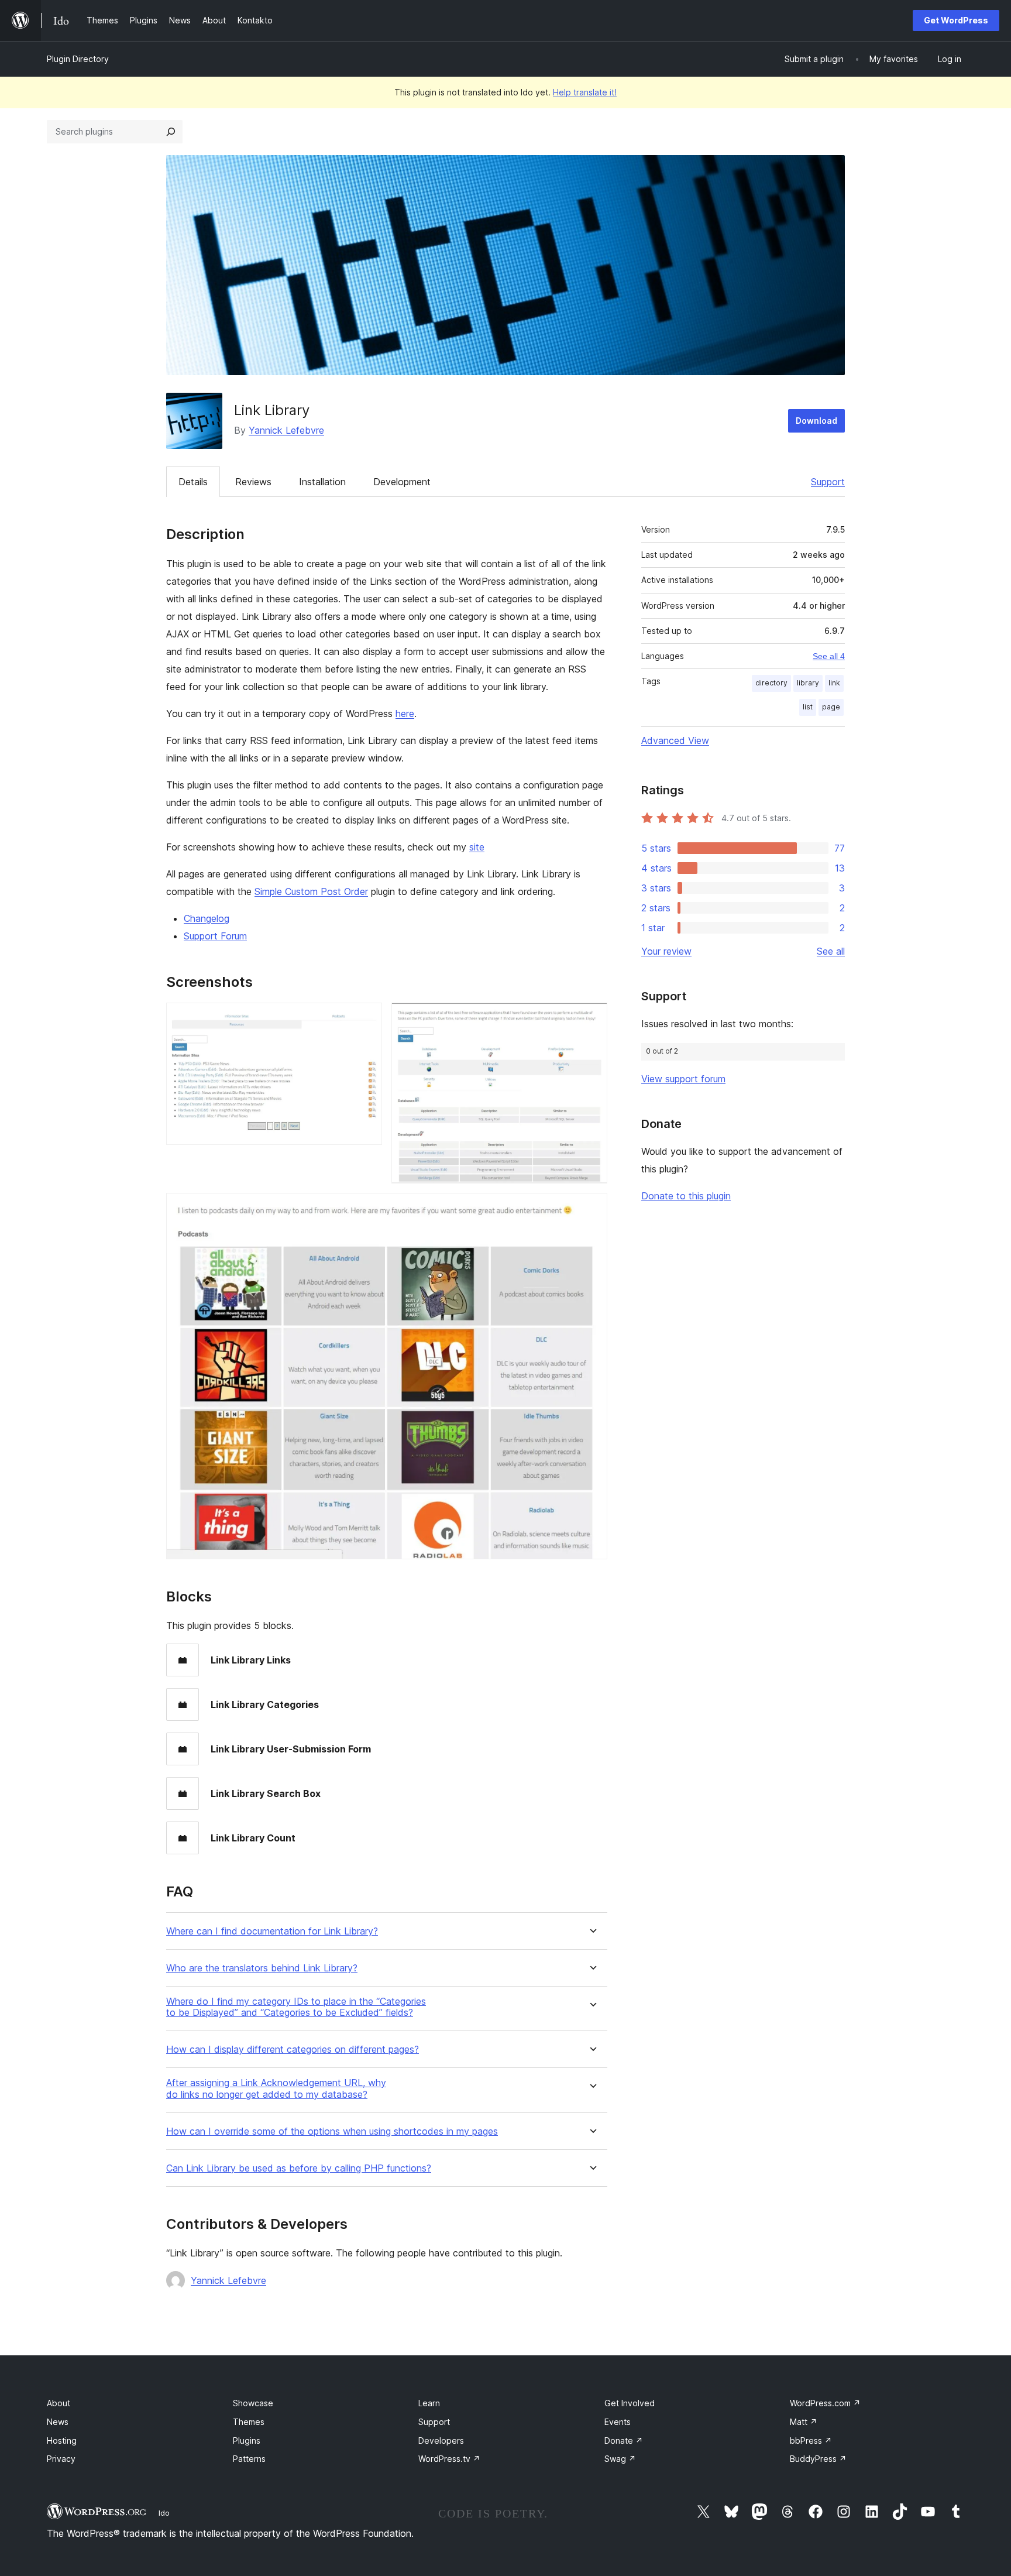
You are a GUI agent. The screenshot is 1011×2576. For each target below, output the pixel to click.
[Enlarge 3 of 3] (592, 1209)
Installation (322, 482)
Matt (804, 2422)
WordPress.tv (449, 2459)
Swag (620, 2459)
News (58, 2422)
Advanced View (675, 740)
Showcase (253, 2403)
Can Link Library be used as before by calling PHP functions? (299, 2168)
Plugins (247, 2440)
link (834, 683)
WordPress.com (825, 2403)
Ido (164, 2513)
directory (771, 683)
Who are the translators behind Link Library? (262, 1968)
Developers (441, 2440)
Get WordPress (956, 20)
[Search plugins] (171, 132)
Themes (249, 2422)
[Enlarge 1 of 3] (366, 1018)
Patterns (249, 2459)
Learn (429, 2403)
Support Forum (215, 936)
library (808, 683)
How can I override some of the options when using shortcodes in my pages (332, 2131)
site (477, 847)
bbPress (811, 2440)
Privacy (61, 2459)
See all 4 (829, 656)
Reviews (253, 482)
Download (816, 421)
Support (828, 482)
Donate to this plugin (686, 1196)
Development (402, 482)
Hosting (62, 2440)
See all (831, 951)
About (59, 2403)
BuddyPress (818, 2459)
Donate (624, 2440)
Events (618, 2422)
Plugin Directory (78, 59)
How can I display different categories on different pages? (293, 2050)
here (405, 714)
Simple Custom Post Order (311, 891)
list (808, 707)
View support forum (683, 1079)
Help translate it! (585, 92)
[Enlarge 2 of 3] (592, 1018)
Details (193, 482)
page (831, 707)
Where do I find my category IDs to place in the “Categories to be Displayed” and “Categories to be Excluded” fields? (296, 2007)
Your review (666, 951)
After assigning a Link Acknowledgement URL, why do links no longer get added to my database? (276, 2088)
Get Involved (630, 2403)
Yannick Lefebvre (286, 430)
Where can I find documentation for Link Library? (272, 1931)
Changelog (207, 918)
